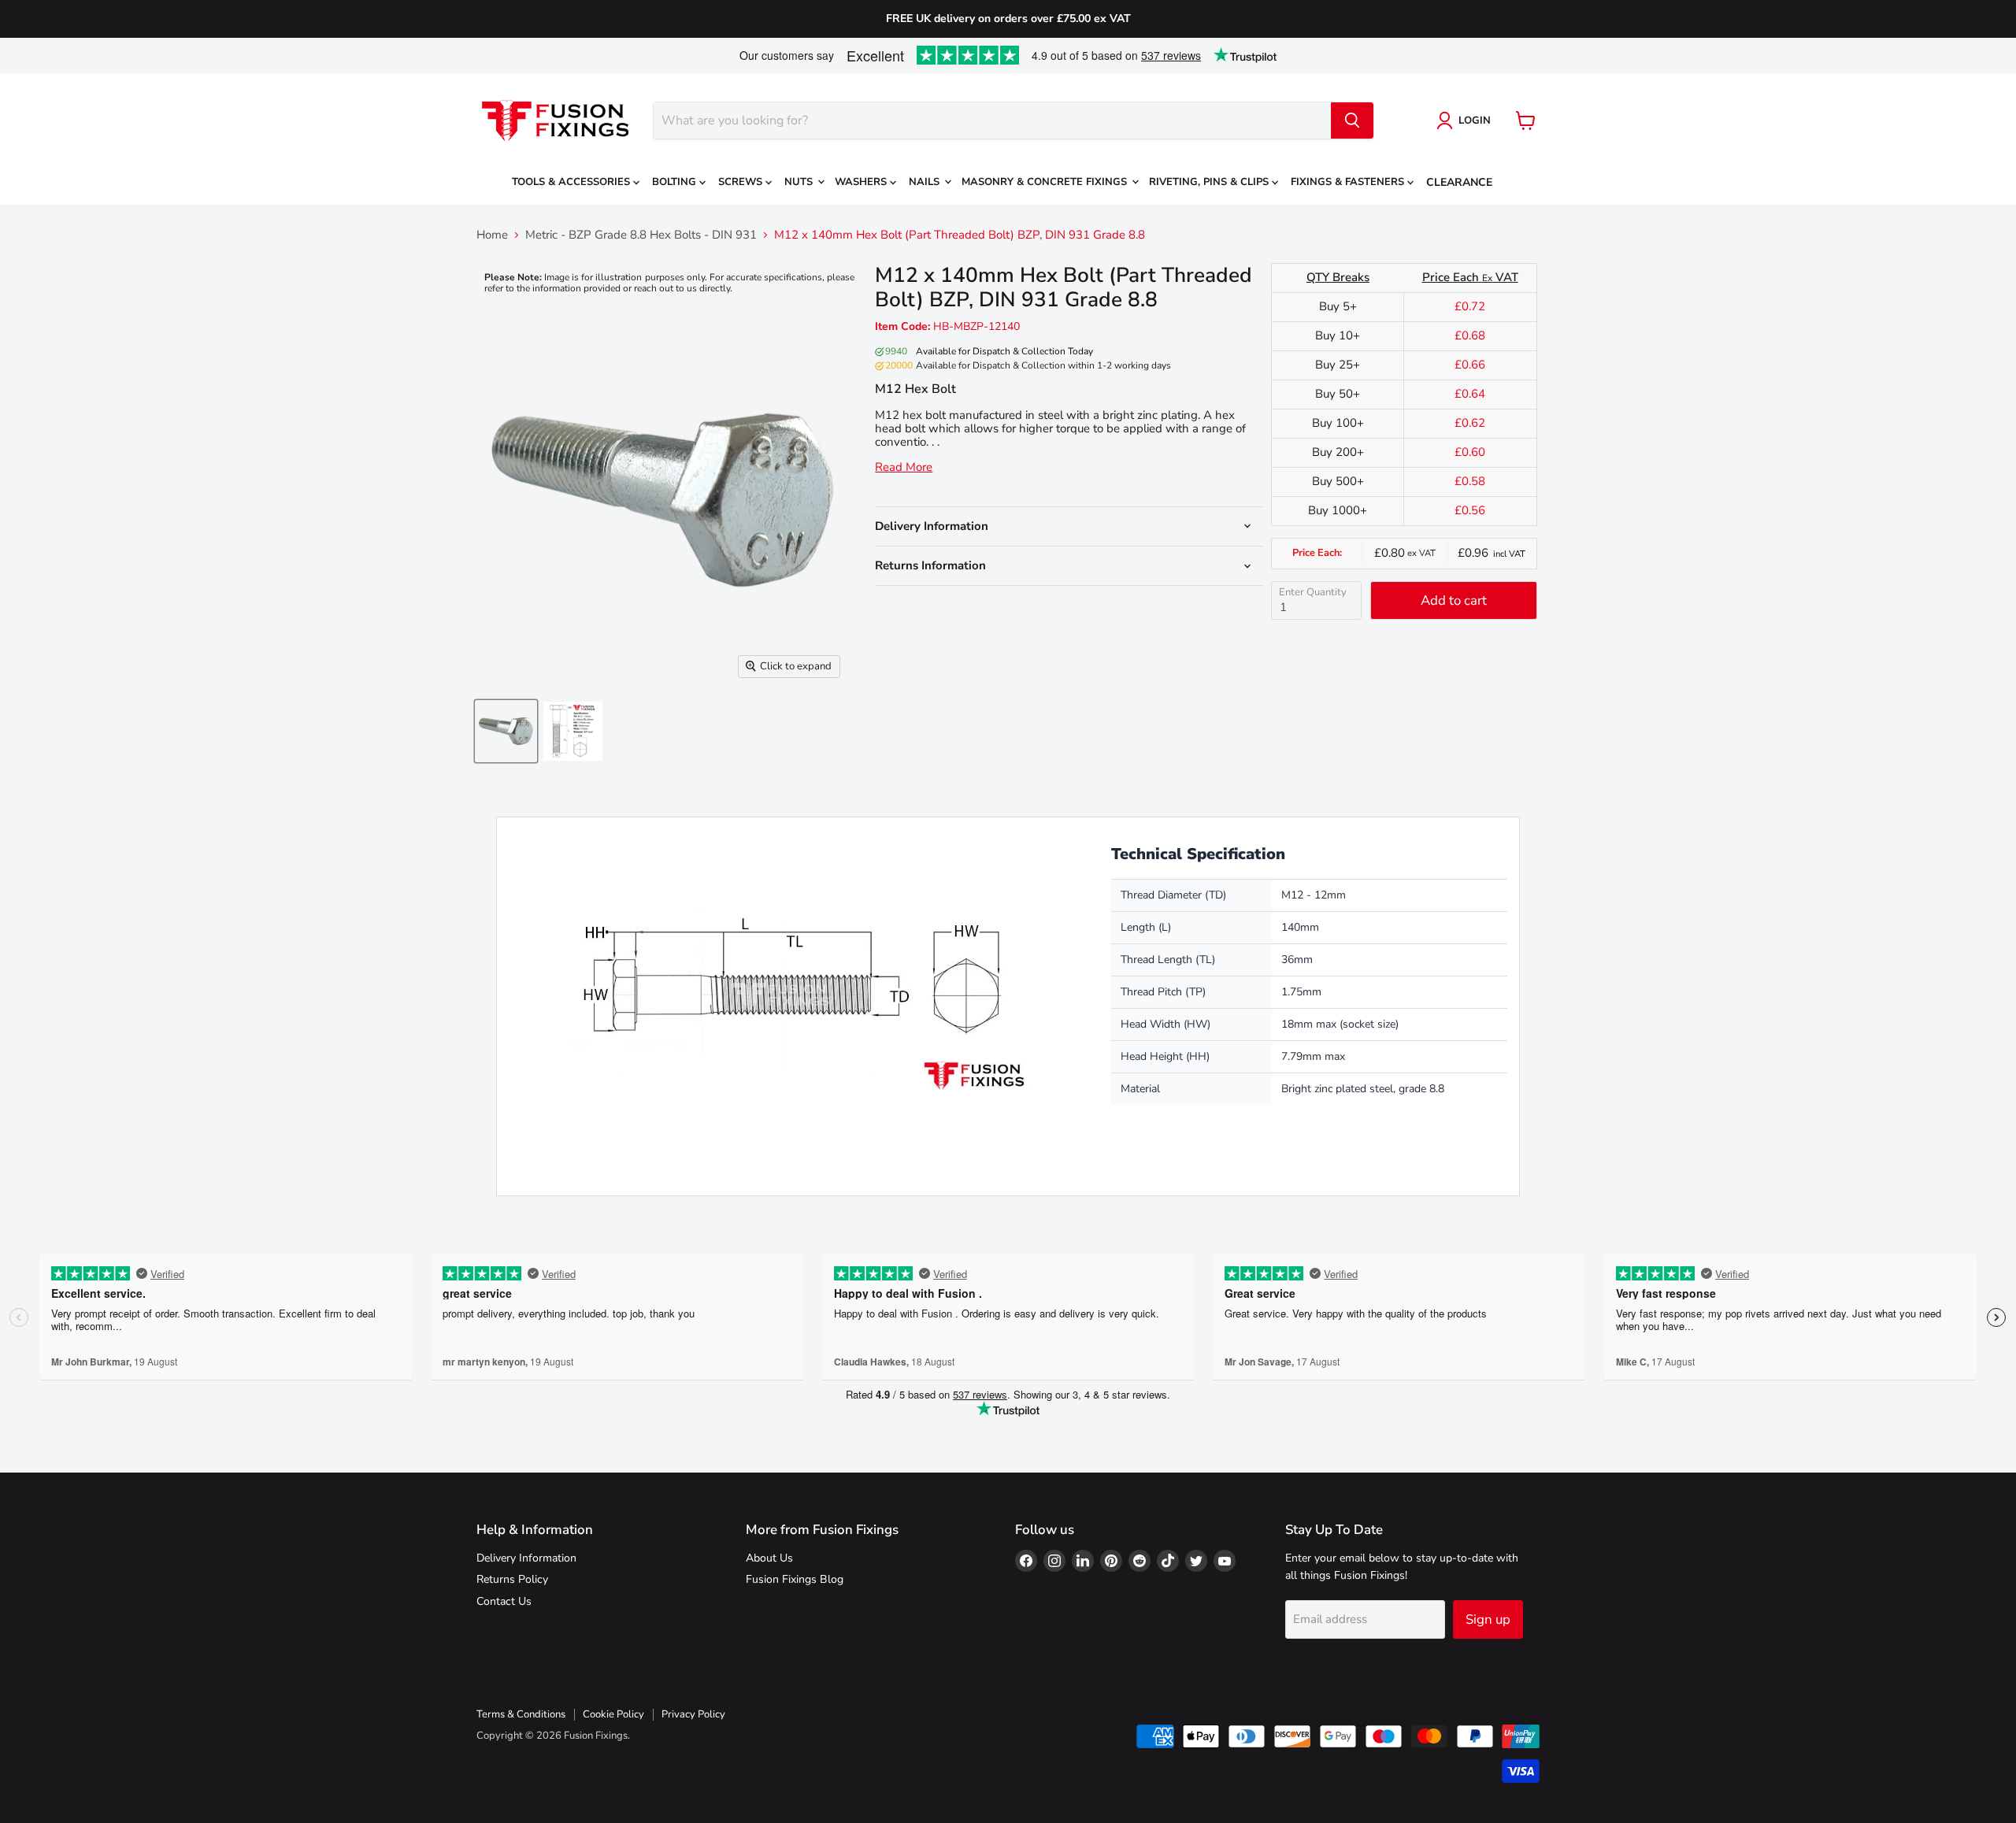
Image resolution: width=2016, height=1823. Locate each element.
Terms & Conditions (521, 1714)
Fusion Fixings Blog (795, 1579)
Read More (904, 467)
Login (1475, 120)
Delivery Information (526, 1558)
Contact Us (504, 1601)
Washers (862, 182)
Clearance (1459, 182)
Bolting (676, 182)
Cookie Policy (613, 1714)
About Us (769, 1558)
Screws (742, 182)
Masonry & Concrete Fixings (1046, 182)
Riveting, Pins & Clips (1210, 182)
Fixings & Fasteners (1349, 182)
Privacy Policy (693, 1714)
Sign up (1488, 1619)
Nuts (800, 182)
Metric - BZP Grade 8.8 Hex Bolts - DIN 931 (641, 235)
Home (492, 235)
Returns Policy (512, 1579)
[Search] (1352, 120)
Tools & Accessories (573, 182)
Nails (926, 182)
